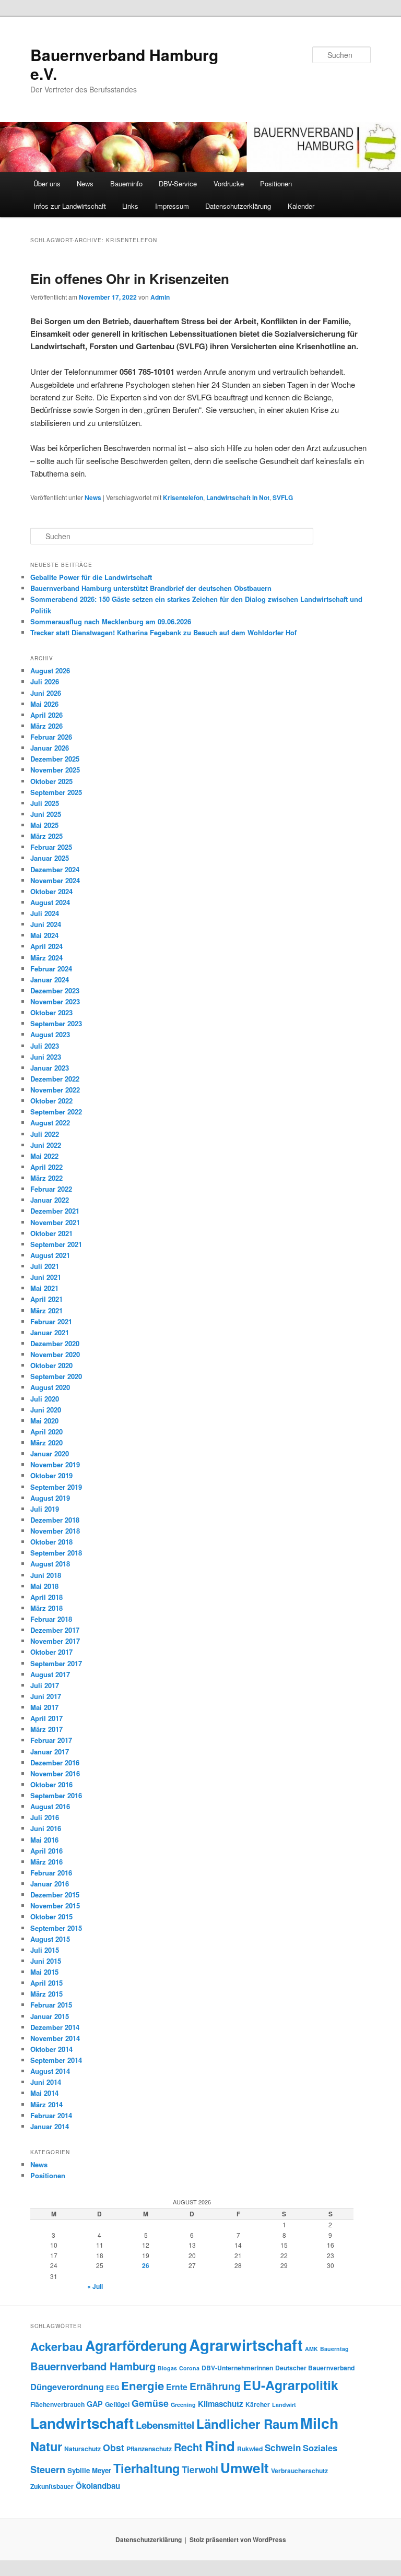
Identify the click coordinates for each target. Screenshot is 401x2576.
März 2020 (46, 1443)
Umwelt (245, 2468)
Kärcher (258, 2404)
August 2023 (50, 1034)
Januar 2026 (50, 748)
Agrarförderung (136, 2345)
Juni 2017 (46, 1696)
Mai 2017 (44, 1707)
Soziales (320, 2448)
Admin (160, 297)
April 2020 (46, 1432)
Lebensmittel (165, 2425)
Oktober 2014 (51, 2049)
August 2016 (50, 1806)
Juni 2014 (46, 2082)
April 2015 (46, 1983)
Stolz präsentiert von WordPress (238, 2539)
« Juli (95, 2286)
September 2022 (56, 1112)
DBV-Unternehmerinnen (237, 2368)
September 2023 (56, 1023)
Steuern (48, 2470)
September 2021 (56, 1244)
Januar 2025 (50, 858)
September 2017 (56, 1663)
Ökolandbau (98, 2486)
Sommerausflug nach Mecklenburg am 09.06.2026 (111, 621)
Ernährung (215, 2386)
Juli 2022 (45, 1134)
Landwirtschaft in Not (238, 497)
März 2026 (46, 726)
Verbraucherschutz (299, 2471)
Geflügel (117, 2404)
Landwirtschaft (82, 2423)
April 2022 (46, 1167)
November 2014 (55, 2038)
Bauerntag (334, 2349)
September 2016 (56, 1795)
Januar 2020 (50, 1453)
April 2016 (46, 1851)
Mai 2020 (44, 1421)
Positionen (276, 183)
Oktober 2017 (51, 1652)
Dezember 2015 (55, 1895)
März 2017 (46, 1729)
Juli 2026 (45, 681)
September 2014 (56, 2060)
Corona (189, 2368)
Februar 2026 (51, 737)
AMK (311, 2349)
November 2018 (55, 1531)
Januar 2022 (50, 1200)
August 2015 (50, 1939)
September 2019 (56, 1487)
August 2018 (50, 1564)
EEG (113, 2388)
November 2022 (55, 1090)
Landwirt (284, 2405)
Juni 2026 (46, 693)
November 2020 (55, 1354)
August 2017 (50, 1674)
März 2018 (46, 1608)
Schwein (283, 2448)
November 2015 (55, 1906)
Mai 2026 (44, 704)
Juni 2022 (46, 1145)
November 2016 (55, 1773)
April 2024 (46, 946)
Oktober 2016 (51, 1784)
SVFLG (283, 497)
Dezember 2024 (55, 869)
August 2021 (50, 1255)
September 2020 (56, 1376)
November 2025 (55, 770)
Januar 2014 (50, 2126)
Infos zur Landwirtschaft (70, 206)
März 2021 (46, 1310)
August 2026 (50, 670)
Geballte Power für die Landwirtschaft (91, 577)
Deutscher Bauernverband (315, 2368)
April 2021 (46, 1299)
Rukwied (250, 2449)
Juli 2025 (45, 803)
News (85, 183)
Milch (319, 2423)
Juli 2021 (45, 1266)
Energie (143, 2385)
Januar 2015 (50, 2016)
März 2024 (46, 958)
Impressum (172, 206)
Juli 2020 (45, 1399)
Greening (183, 2405)
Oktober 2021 (51, 1233)
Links (130, 206)
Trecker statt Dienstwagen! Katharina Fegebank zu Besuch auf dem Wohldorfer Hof (163, 632)
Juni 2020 (46, 1410)
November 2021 (55, 1222)
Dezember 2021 (55, 1211)
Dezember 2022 (55, 1079)
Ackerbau (57, 2346)
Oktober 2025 (51, 781)
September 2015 (56, 1928)
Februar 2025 (51, 847)
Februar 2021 (51, 1321)
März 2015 (46, 1994)
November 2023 (55, 1001)
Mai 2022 (44, 1156)
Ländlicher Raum (247, 2424)
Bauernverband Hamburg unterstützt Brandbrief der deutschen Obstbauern (151, 588)
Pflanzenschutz (149, 2449)
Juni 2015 (46, 1961)
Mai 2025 (44, 825)
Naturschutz (82, 2449)
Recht (188, 2447)
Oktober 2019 (51, 1475)
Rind (220, 2446)
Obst (114, 2447)
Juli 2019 (45, 1509)
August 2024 (50, 902)
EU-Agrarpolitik (291, 2385)
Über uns (47, 183)
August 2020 (50, 1387)
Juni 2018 (46, 1575)
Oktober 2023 (51, 1012)
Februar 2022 (51, 1189)
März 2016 (46, 1862)
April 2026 (46, 715)
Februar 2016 (51, 1873)
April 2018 (46, 1597)
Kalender (301, 206)
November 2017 (55, 1641)
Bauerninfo (126, 183)
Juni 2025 (46, 814)
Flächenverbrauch (57, 2404)
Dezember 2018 (55, 1520)
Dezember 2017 (55, 1630)
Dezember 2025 (55, 759)
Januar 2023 (50, 1068)
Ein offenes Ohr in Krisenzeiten (130, 278)
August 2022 (50, 1123)
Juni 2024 (46, 924)
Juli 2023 (45, 1046)
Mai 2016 (44, 1840)
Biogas (167, 2368)
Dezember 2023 (55, 990)
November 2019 (55, 1464)
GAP (95, 2404)
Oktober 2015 (51, 1916)
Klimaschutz (221, 2404)
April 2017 (46, 1718)
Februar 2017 (51, 1740)
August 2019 (50, 1498)
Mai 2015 (44, 1972)
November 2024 (55, 880)
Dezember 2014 (55, 2027)
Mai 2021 (44, 1288)
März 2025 (46, 836)
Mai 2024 (44, 935)
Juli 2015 (45, 1950)
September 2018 (56, 1553)
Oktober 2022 (51, 1101)
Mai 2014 (44, 2093)
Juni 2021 (46, 1277)
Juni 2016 (46, 1828)
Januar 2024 (50, 980)
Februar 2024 (51, 969)
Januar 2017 (50, 1752)
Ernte (177, 2387)
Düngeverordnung (67, 2387)
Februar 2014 (51, 2115)
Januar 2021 (50, 1332)
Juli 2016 (45, 1817)
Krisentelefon (183, 497)
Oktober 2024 (51, 891)
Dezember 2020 (55, 1343)
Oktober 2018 (51, 1542)
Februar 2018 (51, 1619)
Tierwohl (200, 2470)
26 (146, 2265)
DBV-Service (178, 183)
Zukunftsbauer (52, 2486)
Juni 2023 (46, 1057)
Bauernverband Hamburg (93, 2366)
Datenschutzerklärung (238, 206)
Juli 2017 (45, 1685)
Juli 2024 (45, 913)
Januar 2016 (50, 1884)
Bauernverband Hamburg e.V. (124, 64)
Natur (46, 2446)
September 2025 (56, 792)
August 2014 (50, 2071)
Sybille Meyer (89, 2470)
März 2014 (46, 2104)
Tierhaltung (146, 2468)
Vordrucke (229, 183)
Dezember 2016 (55, 1762)
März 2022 (46, 1178)
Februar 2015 (51, 2005)
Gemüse (150, 2403)
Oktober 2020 (51, 1365)
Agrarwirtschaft (246, 2345)
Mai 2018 (44, 1586)
